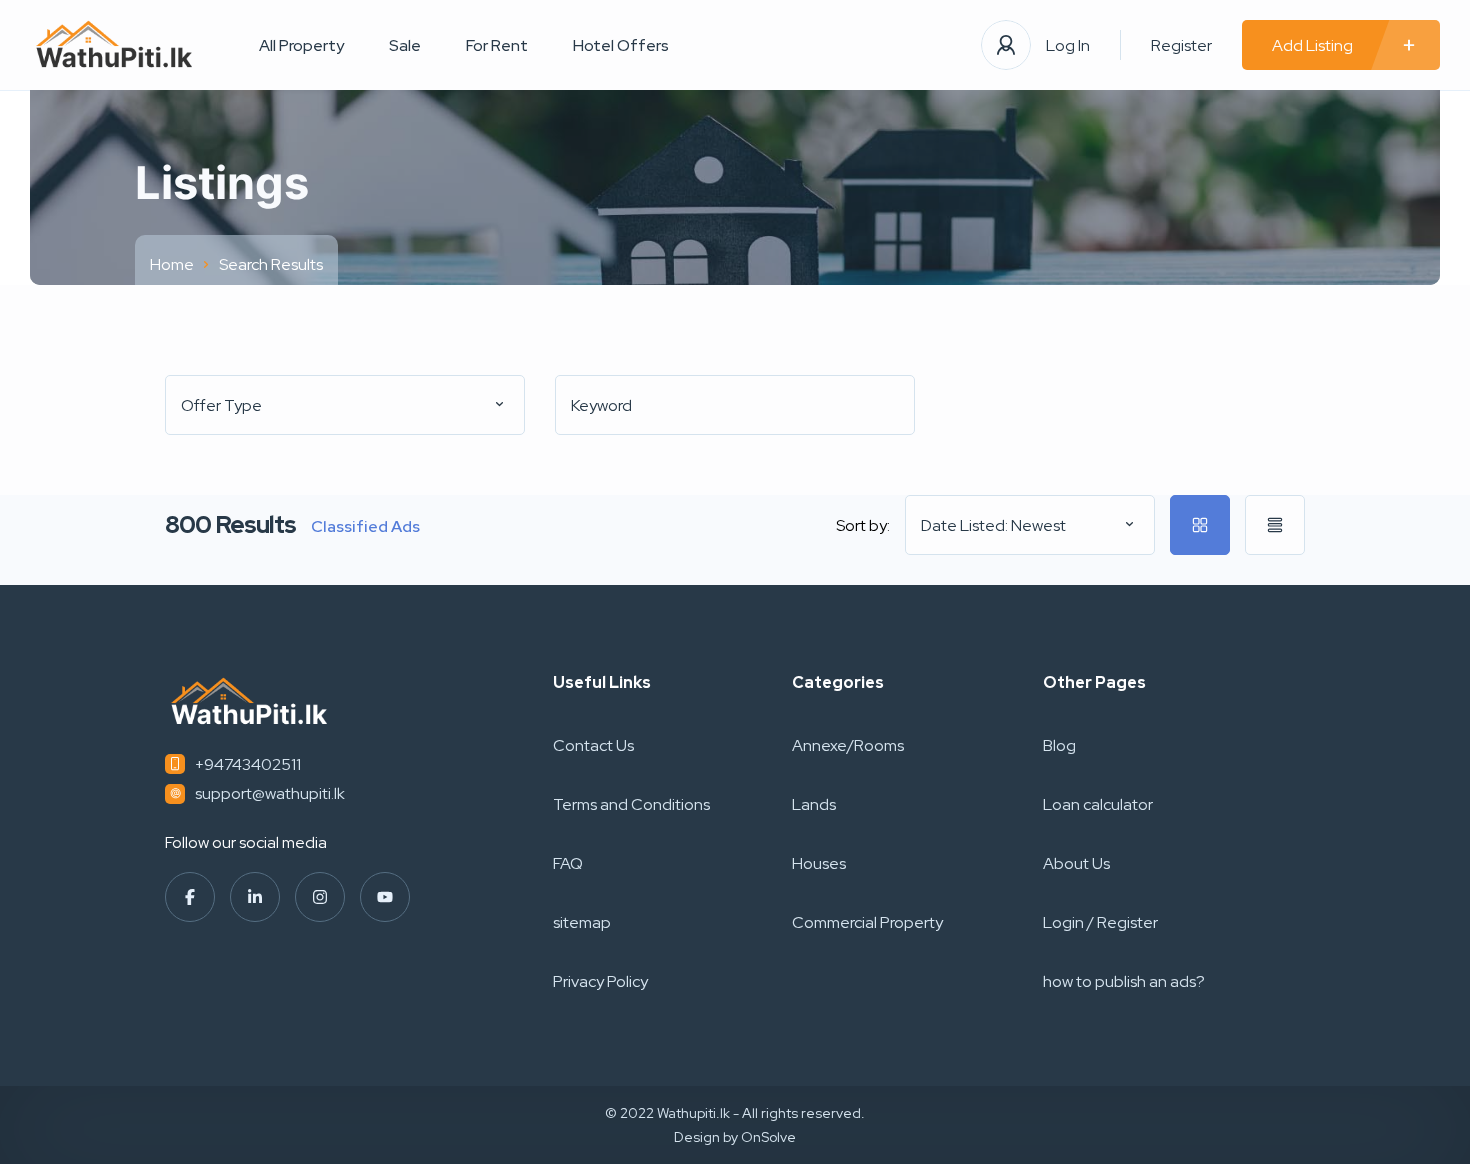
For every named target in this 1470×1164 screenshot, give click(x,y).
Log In (1068, 45)
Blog (1059, 745)
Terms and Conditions (631, 804)
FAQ (568, 863)
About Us (1076, 863)
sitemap (582, 922)
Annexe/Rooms (848, 745)
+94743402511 (248, 764)
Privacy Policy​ (600, 981)
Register (1181, 45)
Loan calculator (1098, 804)
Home (172, 264)
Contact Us (593, 745)
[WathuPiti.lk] (114, 45)
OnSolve (768, 1137)
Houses (819, 863)
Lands (814, 804)
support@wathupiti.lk (270, 793)
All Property (301, 45)
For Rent (497, 45)
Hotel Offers (621, 45)
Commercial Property (867, 922)
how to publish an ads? (1124, 981)
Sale (405, 45)
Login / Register (1100, 922)
